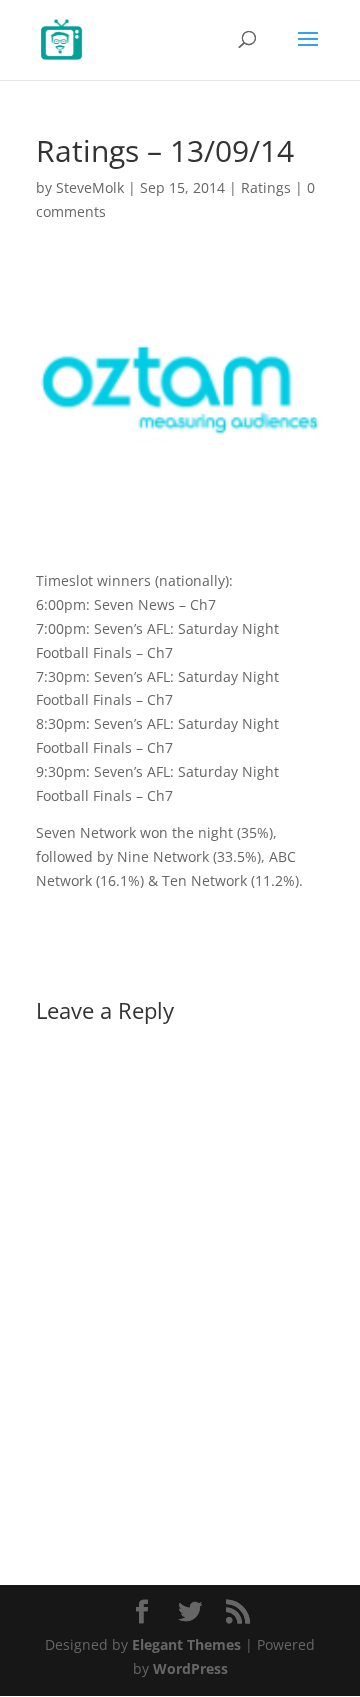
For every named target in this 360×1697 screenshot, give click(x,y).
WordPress (190, 1668)
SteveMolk (90, 187)
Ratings (266, 187)
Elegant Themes (186, 1644)
